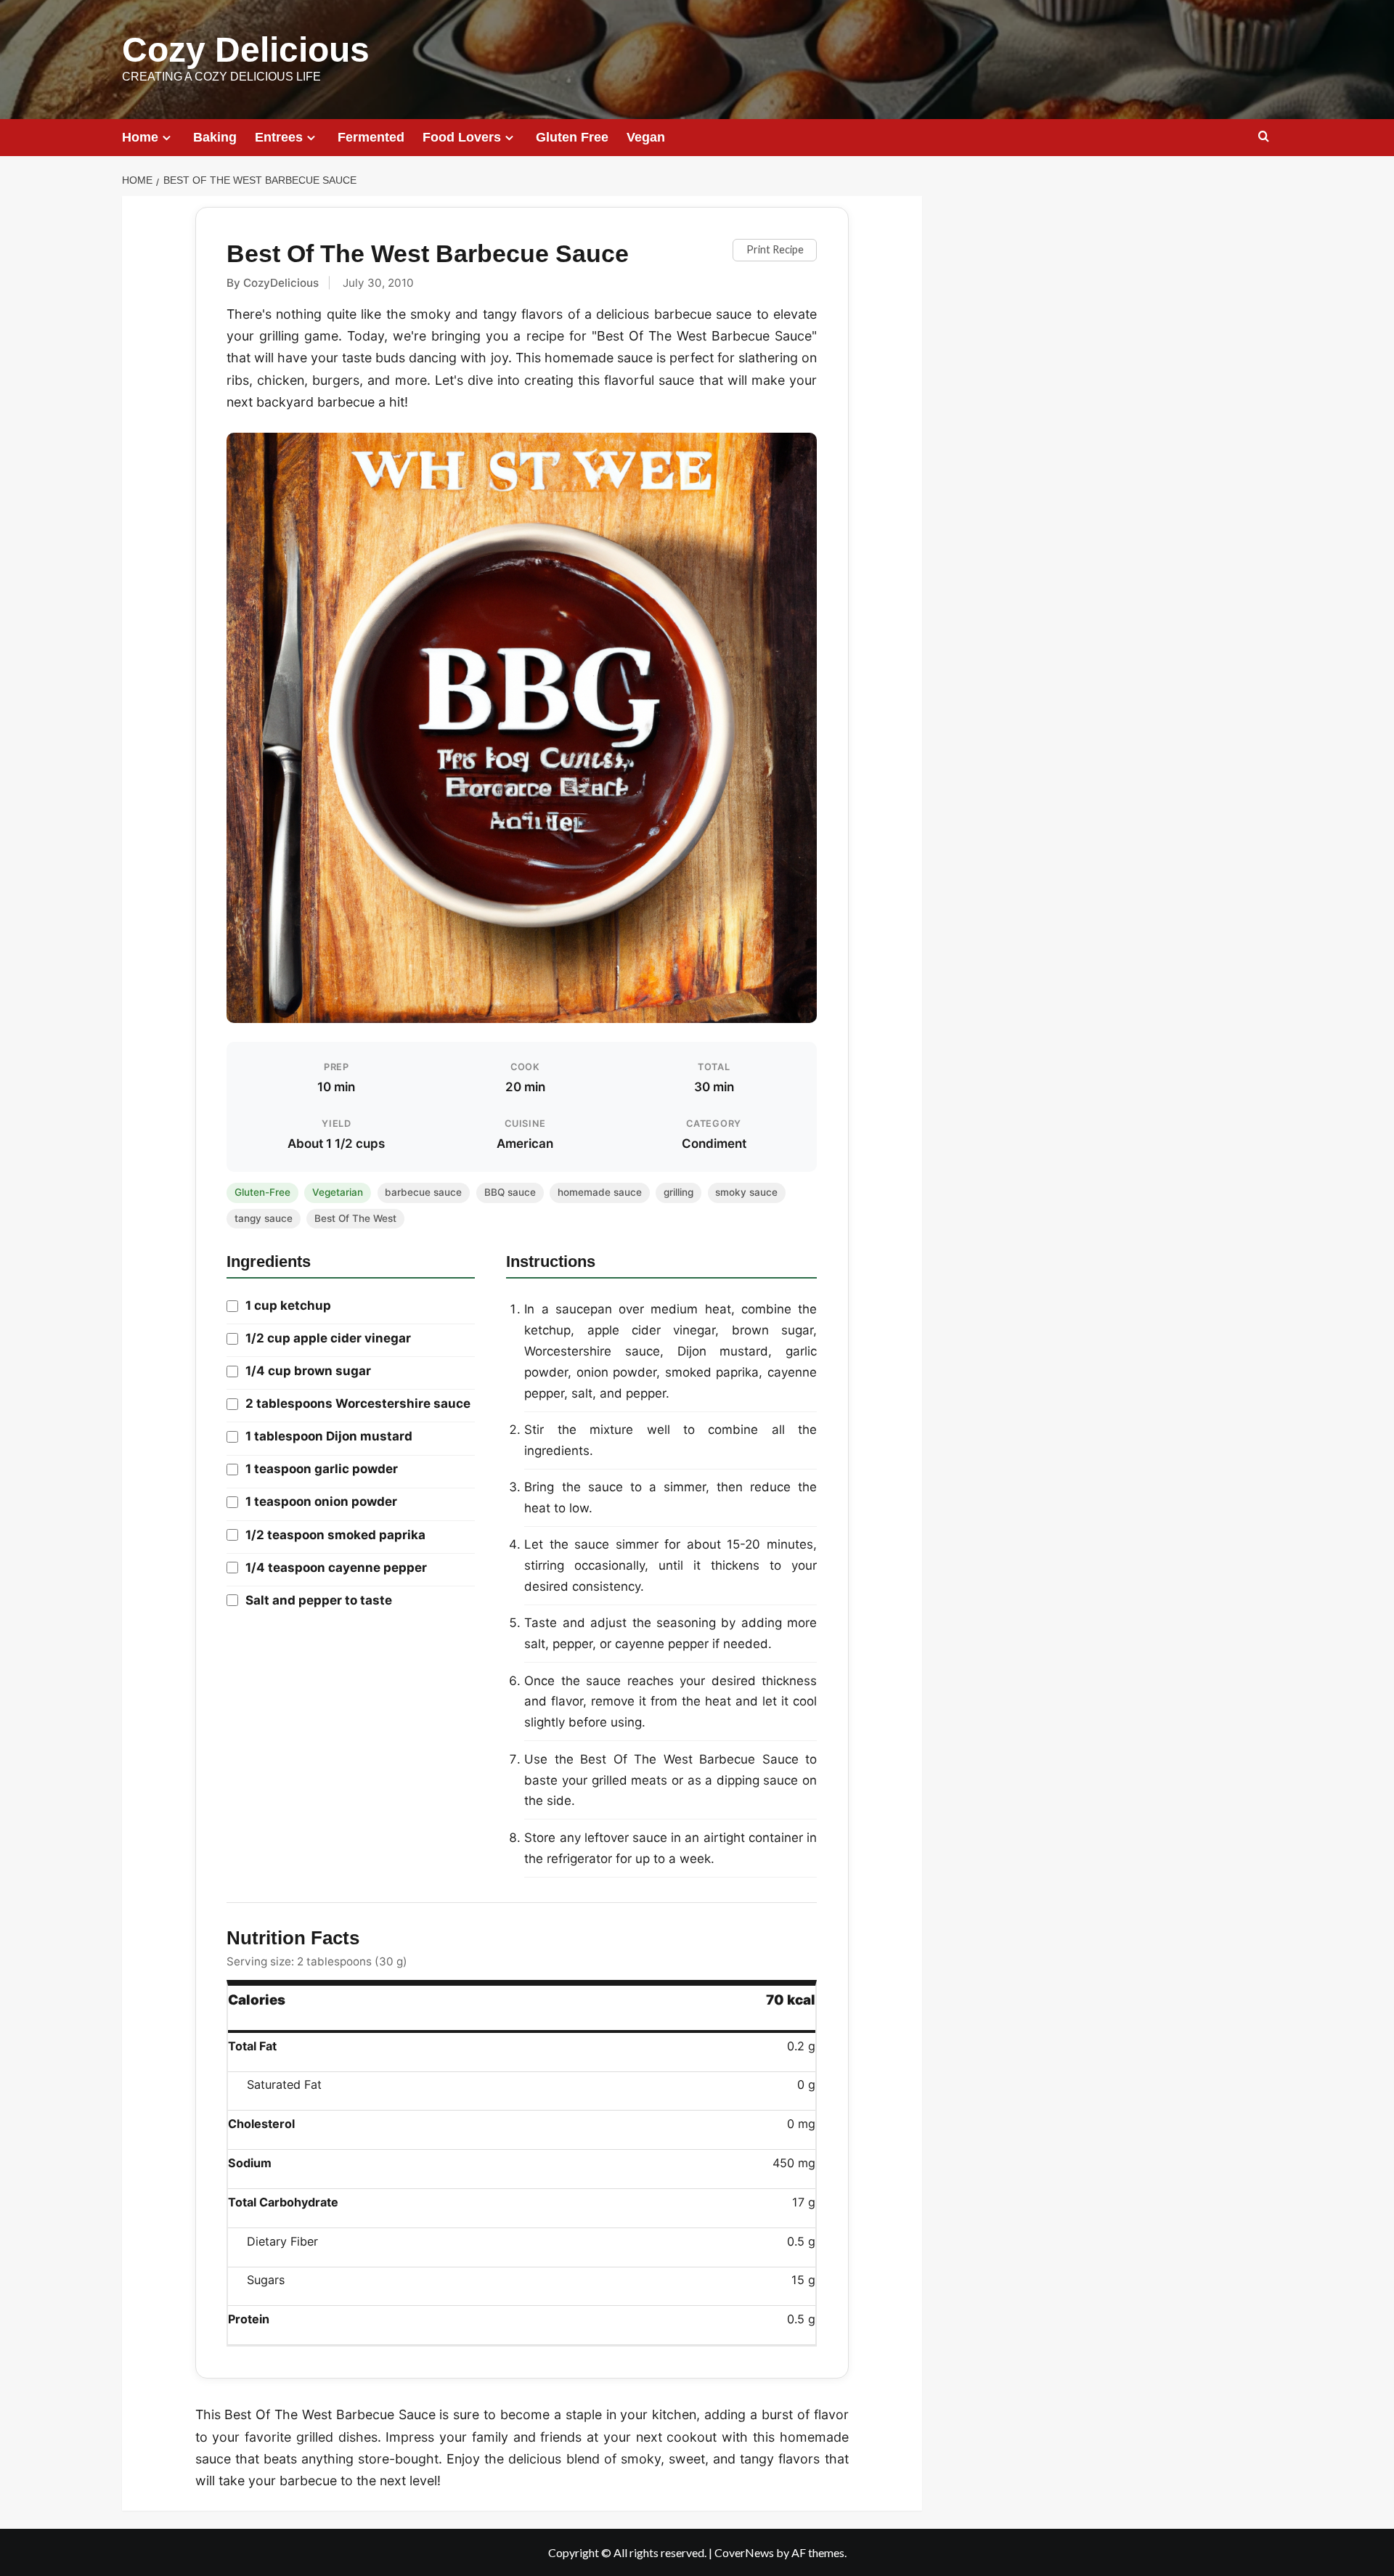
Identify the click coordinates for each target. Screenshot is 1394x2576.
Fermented (371, 137)
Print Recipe (775, 249)
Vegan (646, 137)
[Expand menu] (167, 138)
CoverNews (744, 2552)
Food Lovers (462, 137)
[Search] (1264, 137)
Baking (215, 137)
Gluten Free (572, 137)
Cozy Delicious (246, 50)
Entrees (279, 137)
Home (140, 137)
